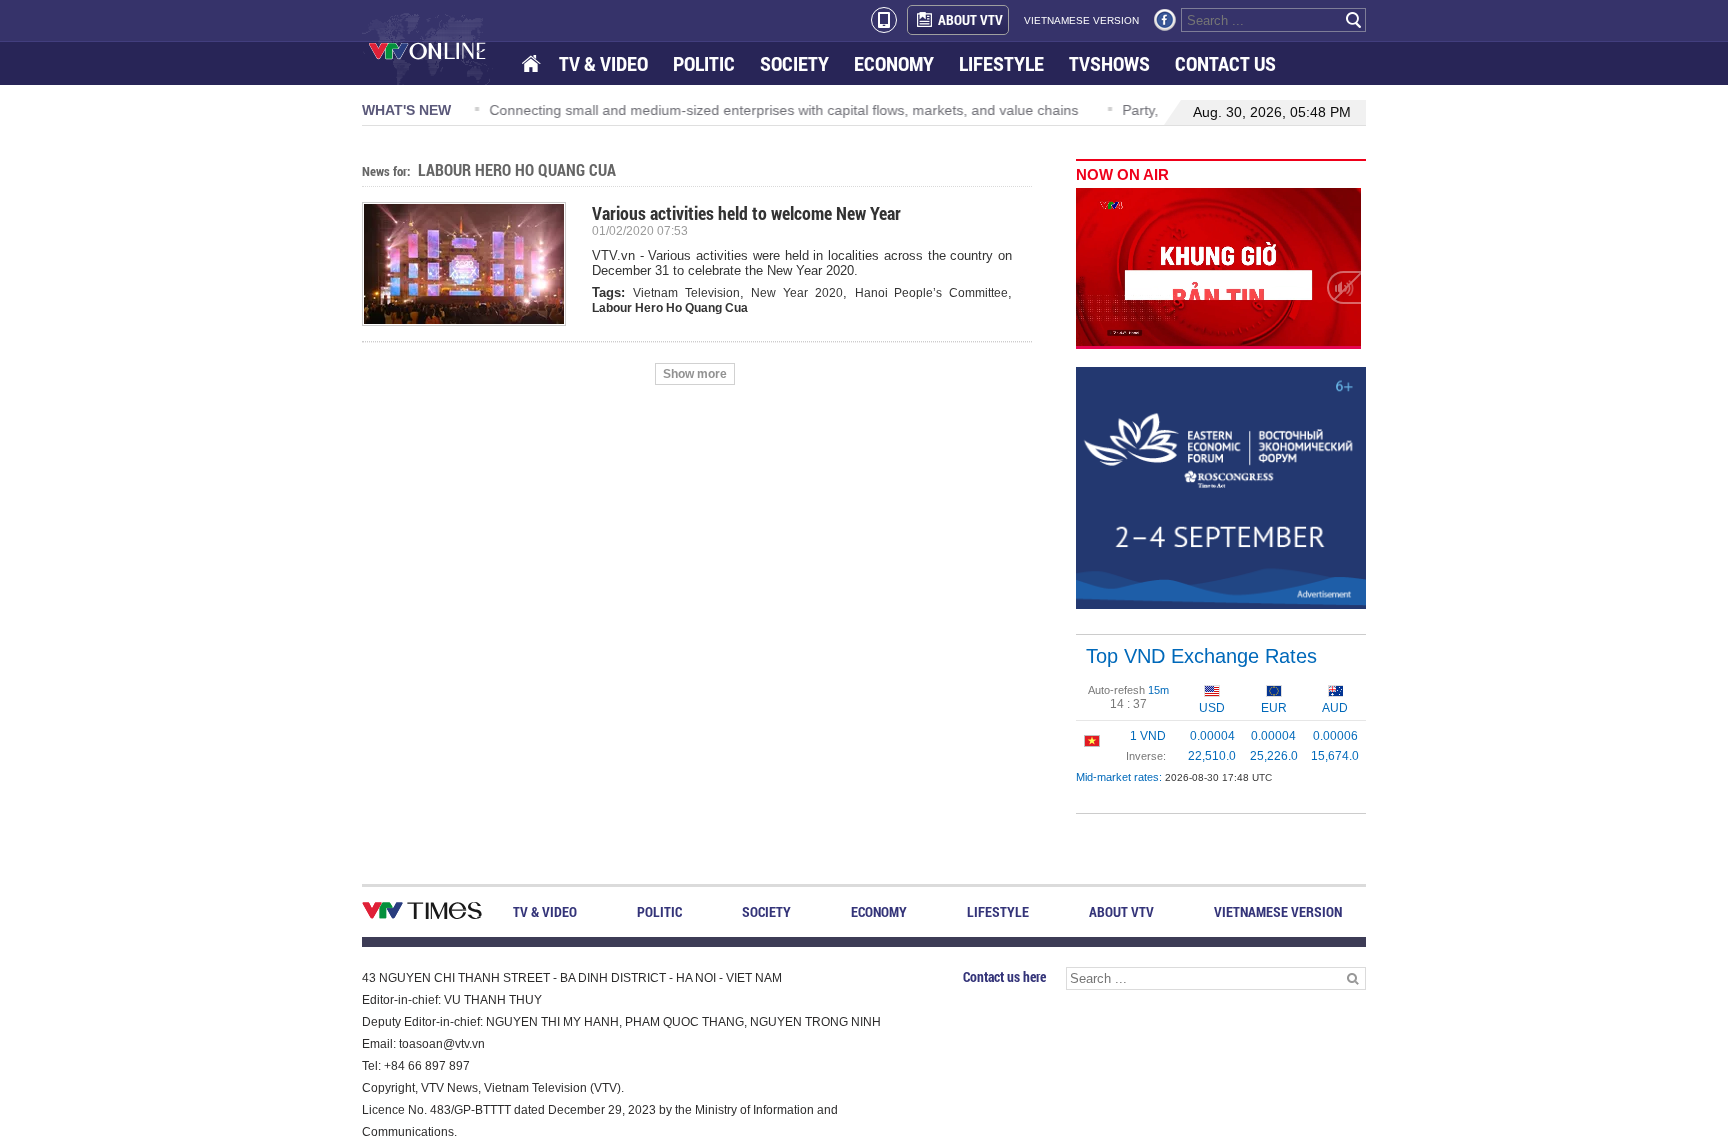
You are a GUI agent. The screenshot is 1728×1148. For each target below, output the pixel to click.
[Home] (533, 64)
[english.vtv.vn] (422, 914)
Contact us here (1004, 976)
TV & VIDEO (603, 63)
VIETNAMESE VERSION (1081, 20)
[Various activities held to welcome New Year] (472, 264)
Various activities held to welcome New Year (746, 213)
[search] (1354, 20)
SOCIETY (794, 63)
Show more (695, 374)
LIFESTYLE (1001, 63)
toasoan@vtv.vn (442, 1044)
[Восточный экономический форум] (1221, 487)
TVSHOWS (1109, 63)
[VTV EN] (441, 50)
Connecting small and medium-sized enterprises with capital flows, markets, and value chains (779, 110)
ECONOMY (894, 63)
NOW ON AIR (1122, 174)
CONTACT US (1225, 63)
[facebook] (1165, 20)
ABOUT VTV (970, 19)
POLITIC (704, 63)
